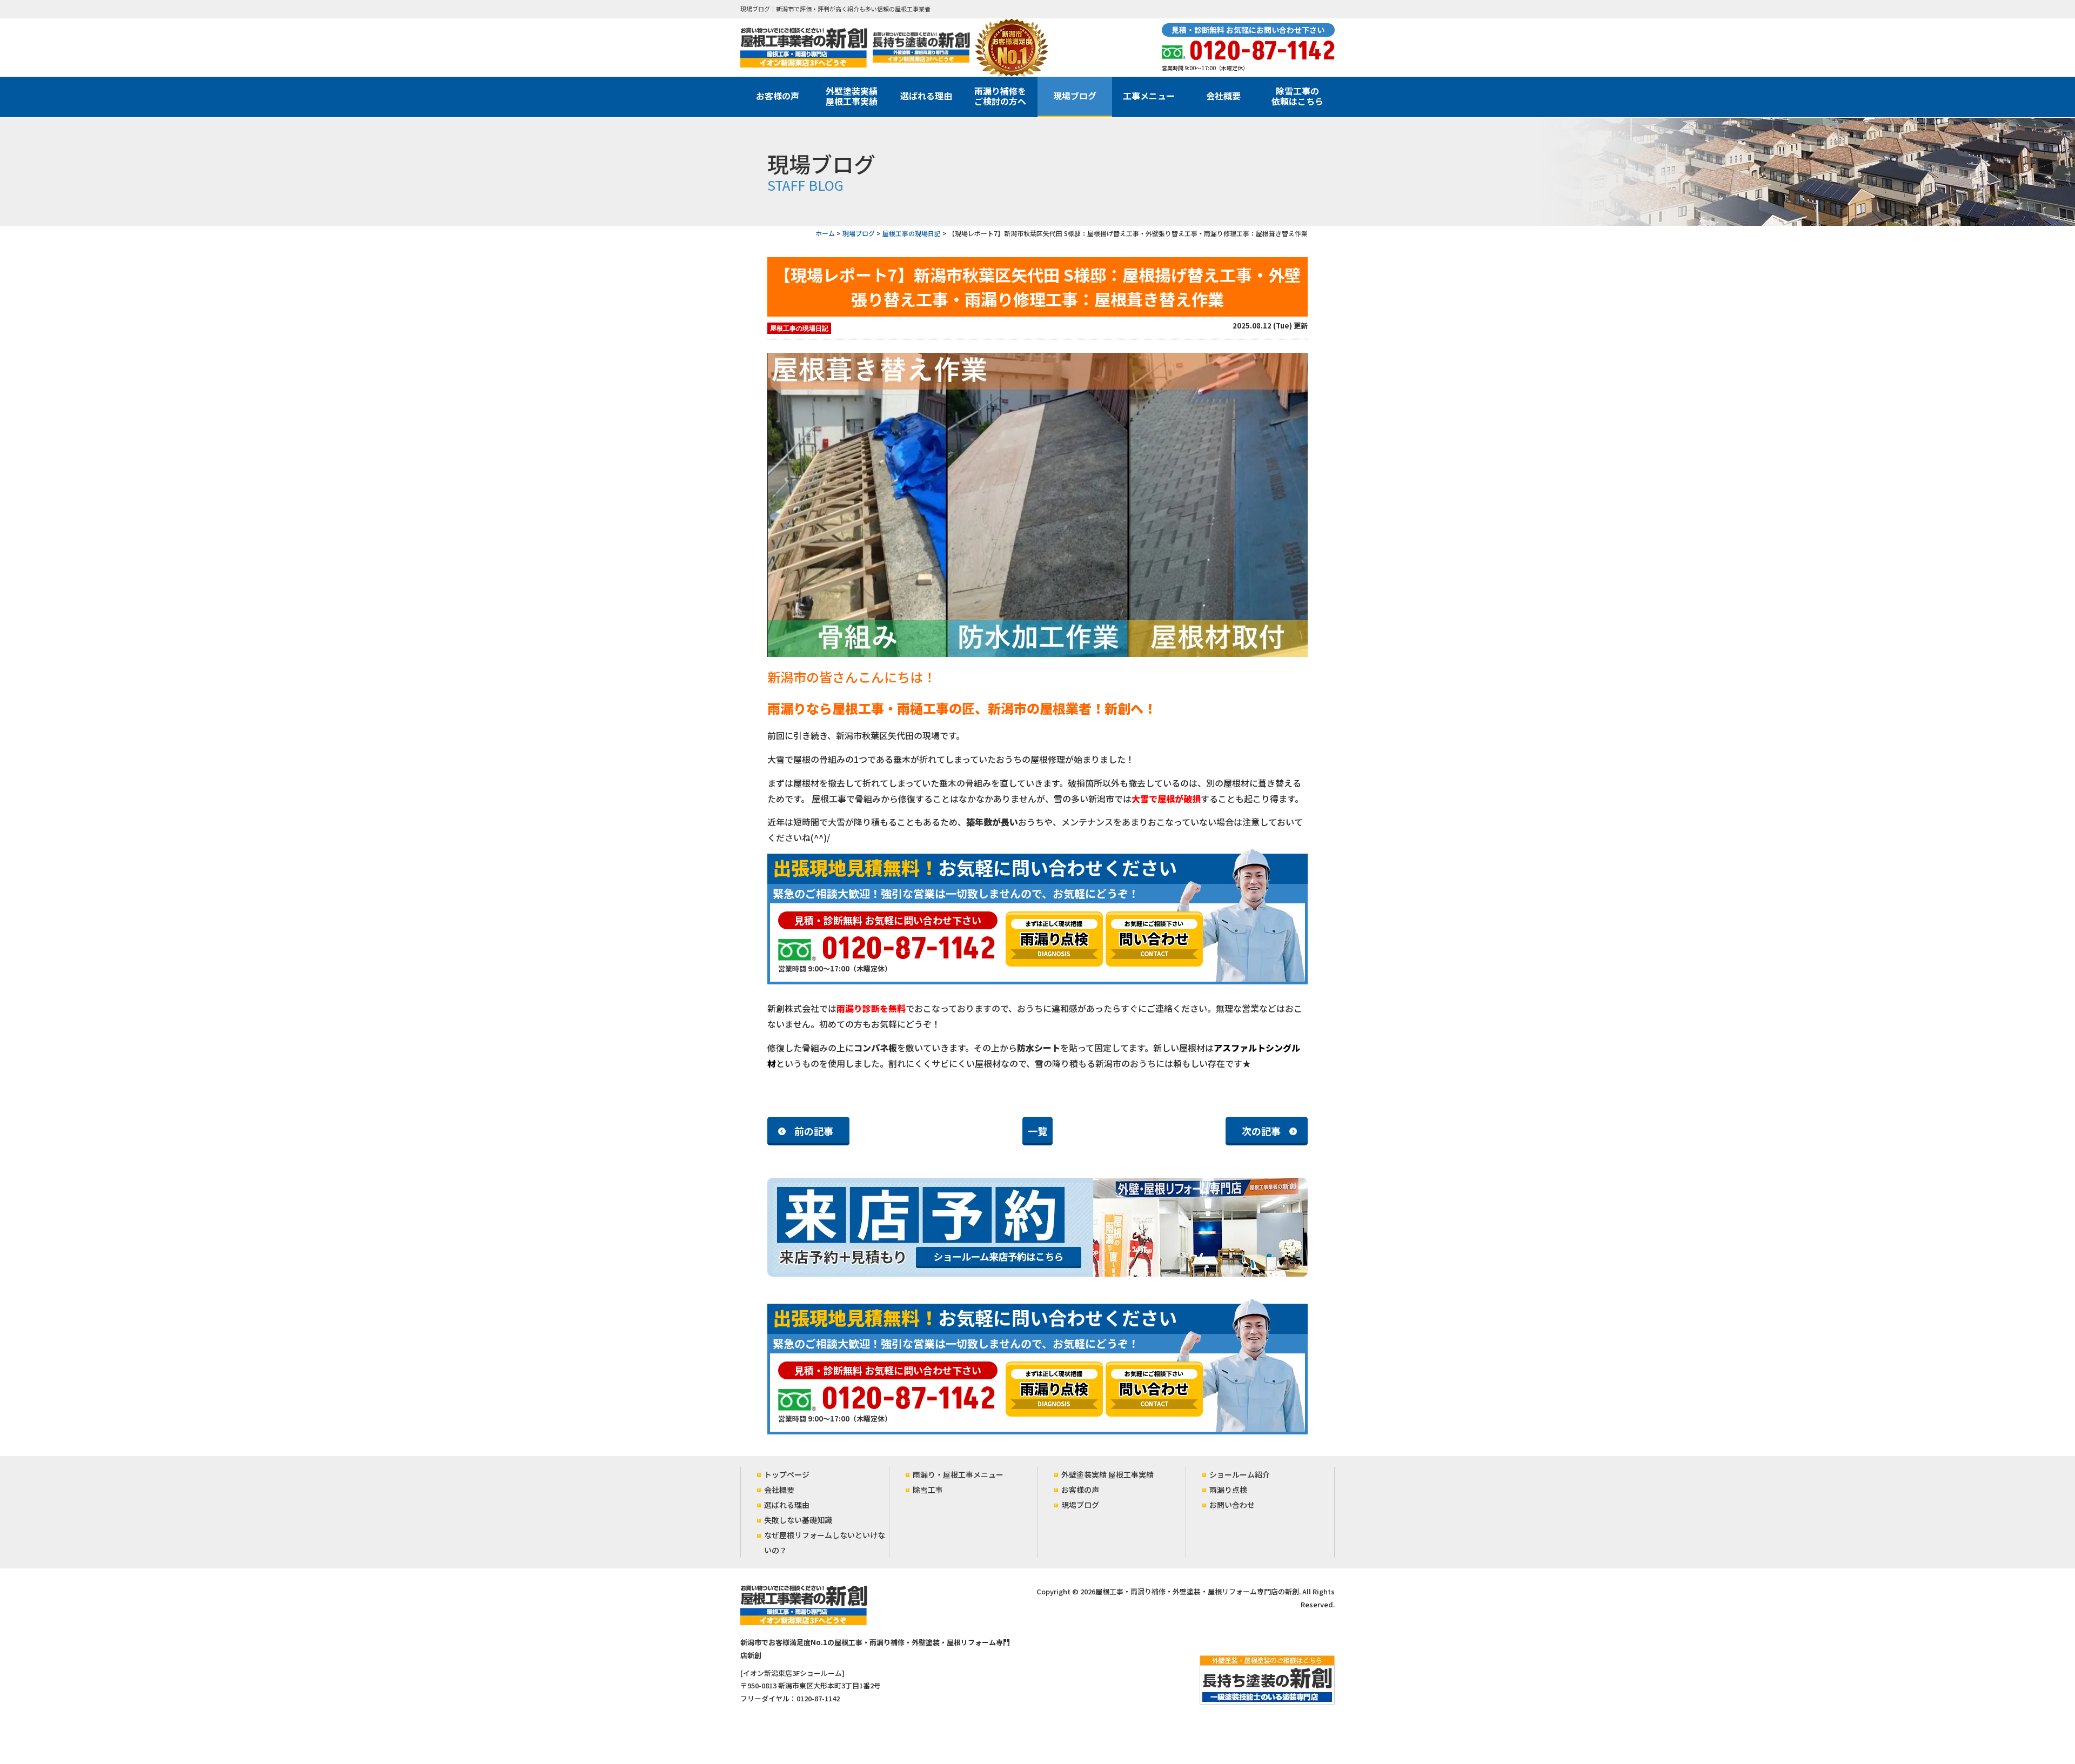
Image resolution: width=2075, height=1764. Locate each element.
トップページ (787, 1474)
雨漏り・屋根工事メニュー (958, 1474)
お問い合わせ (1232, 1505)
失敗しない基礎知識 (798, 1520)
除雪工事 (928, 1490)
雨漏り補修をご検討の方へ (1000, 96)
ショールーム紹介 (1240, 1474)
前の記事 (814, 1131)
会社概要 (1223, 96)
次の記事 (1261, 1131)
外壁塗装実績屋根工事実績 (852, 96)
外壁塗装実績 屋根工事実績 (1107, 1474)
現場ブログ (1075, 96)
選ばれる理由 (926, 96)
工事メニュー (1149, 96)
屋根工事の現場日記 (799, 328)
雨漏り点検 (1228, 1490)
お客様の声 (778, 96)
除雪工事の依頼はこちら (1297, 96)
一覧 (1037, 1131)
